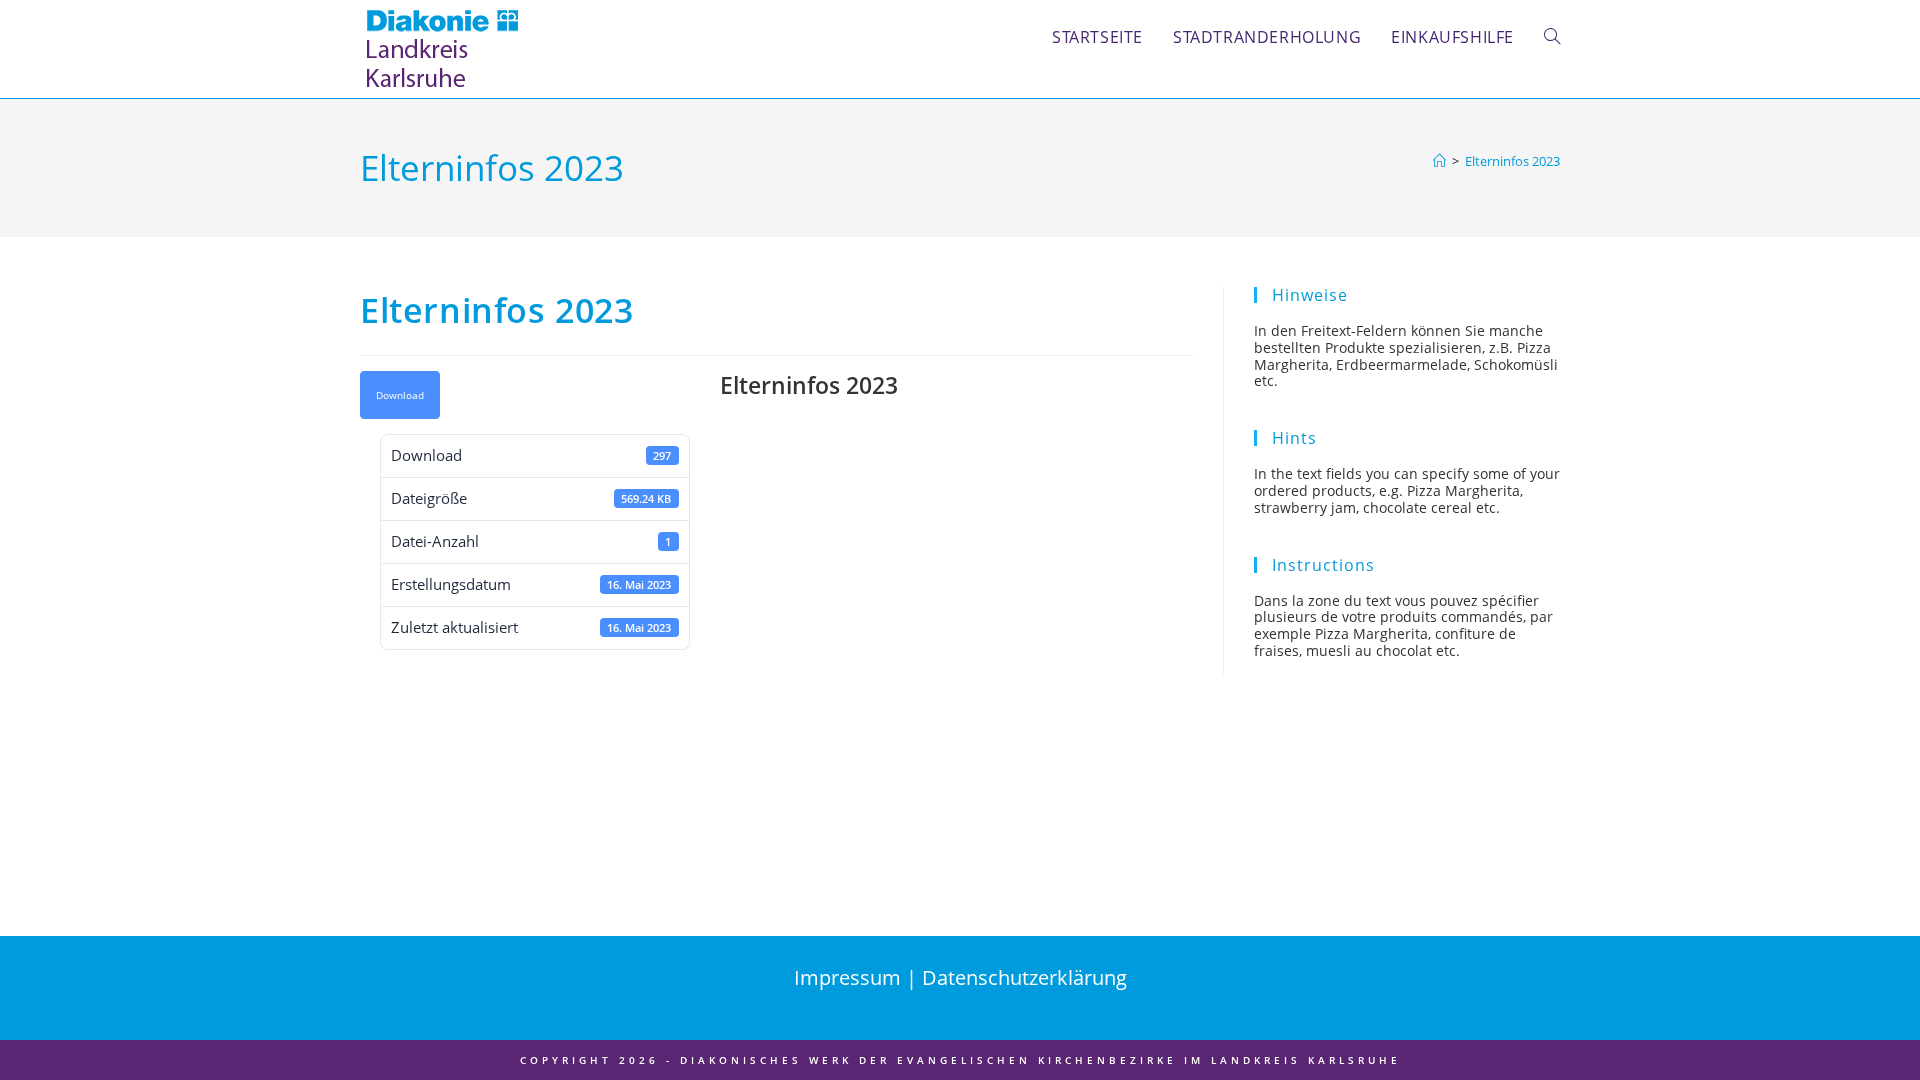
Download (400, 395)
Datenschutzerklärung (1024, 977)
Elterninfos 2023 (1512, 161)
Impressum (850, 977)
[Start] (1439, 161)
